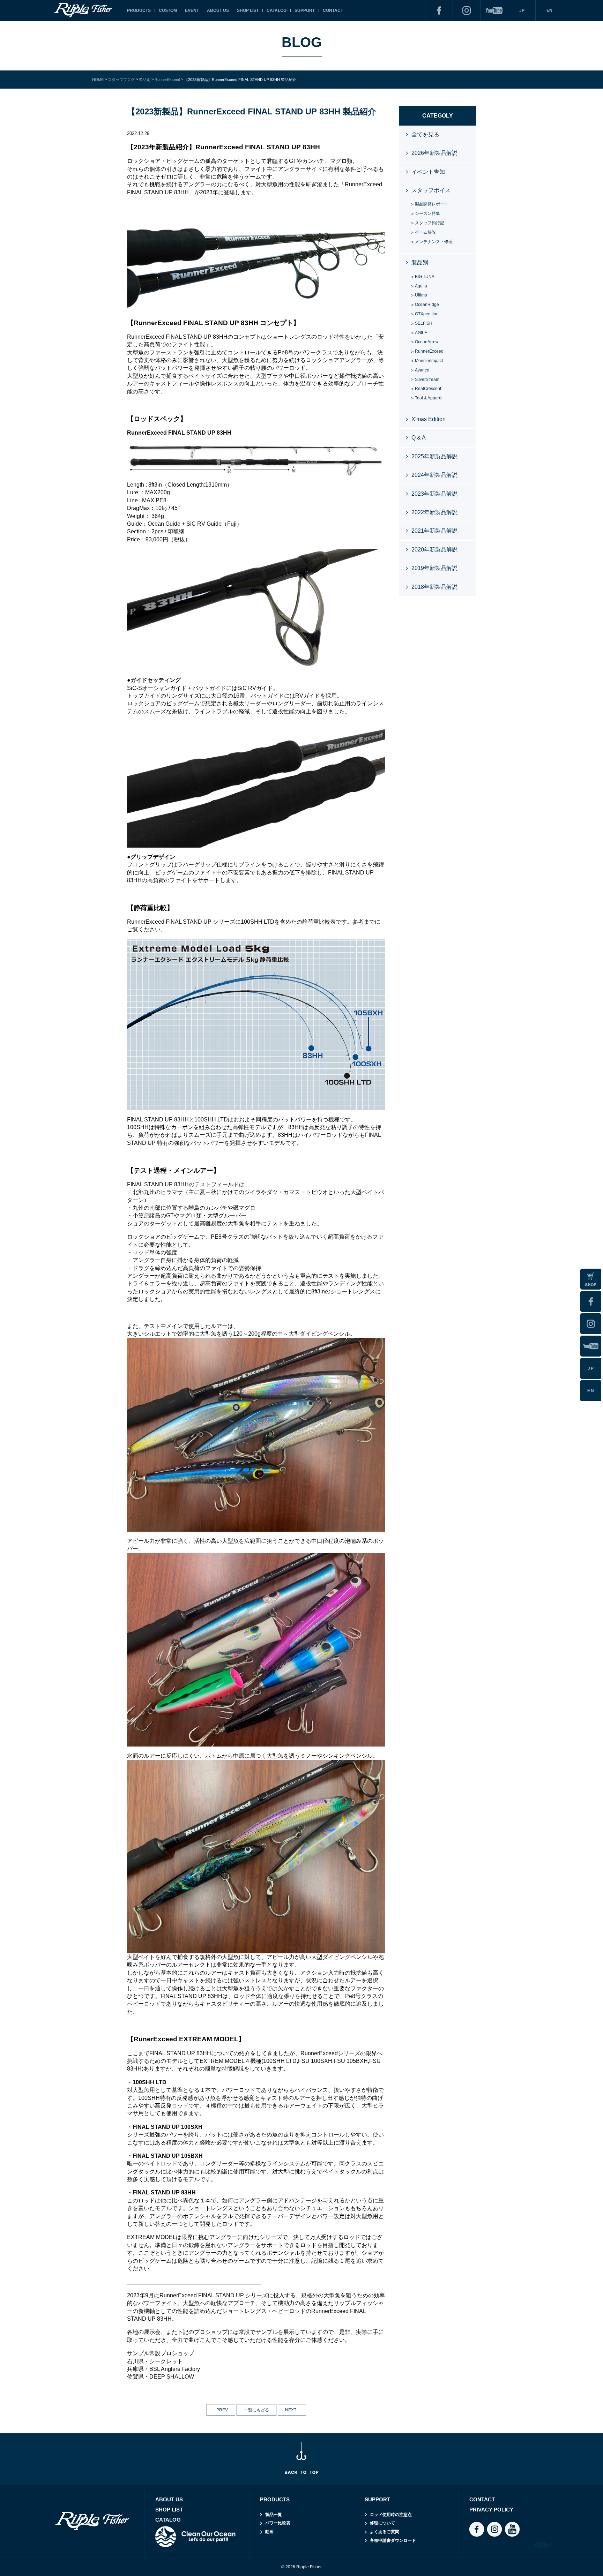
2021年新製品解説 (434, 531)
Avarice (422, 370)
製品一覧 (274, 2515)
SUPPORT (305, 10)
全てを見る (425, 134)
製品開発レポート (432, 204)
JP (522, 10)
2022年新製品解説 (434, 512)
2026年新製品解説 (434, 153)
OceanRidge (427, 305)
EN (549, 10)
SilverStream (427, 380)
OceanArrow (427, 342)
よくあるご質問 (385, 2532)
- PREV (221, 2410)
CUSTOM (168, 10)
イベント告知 (428, 172)
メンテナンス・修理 (434, 242)
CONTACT (333, 10)
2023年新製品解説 (434, 494)
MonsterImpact (429, 361)
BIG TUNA (425, 277)
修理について (382, 2523)
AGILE (421, 333)
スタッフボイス (431, 190)
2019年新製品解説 (434, 568)
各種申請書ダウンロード (393, 2540)
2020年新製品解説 (434, 550)
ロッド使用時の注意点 (391, 2515)
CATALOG (277, 10)
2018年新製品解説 (434, 587)
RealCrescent (428, 389)
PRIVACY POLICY (491, 2510)
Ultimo (421, 295)
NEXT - (292, 2410)
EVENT (192, 10)
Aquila (421, 286)
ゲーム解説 (425, 232)
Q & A (419, 438)
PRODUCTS (139, 10)
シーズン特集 (427, 213)
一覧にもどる (256, 2410)
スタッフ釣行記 (430, 223)
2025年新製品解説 (434, 456)
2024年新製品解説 (434, 475)
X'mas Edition (429, 419)
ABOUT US (218, 10)
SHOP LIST (248, 10)
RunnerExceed (429, 351)
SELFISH (424, 323)
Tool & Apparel (429, 398)
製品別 (420, 262)
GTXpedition (427, 314)
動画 (269, 2532)
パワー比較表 (278, 2523)
